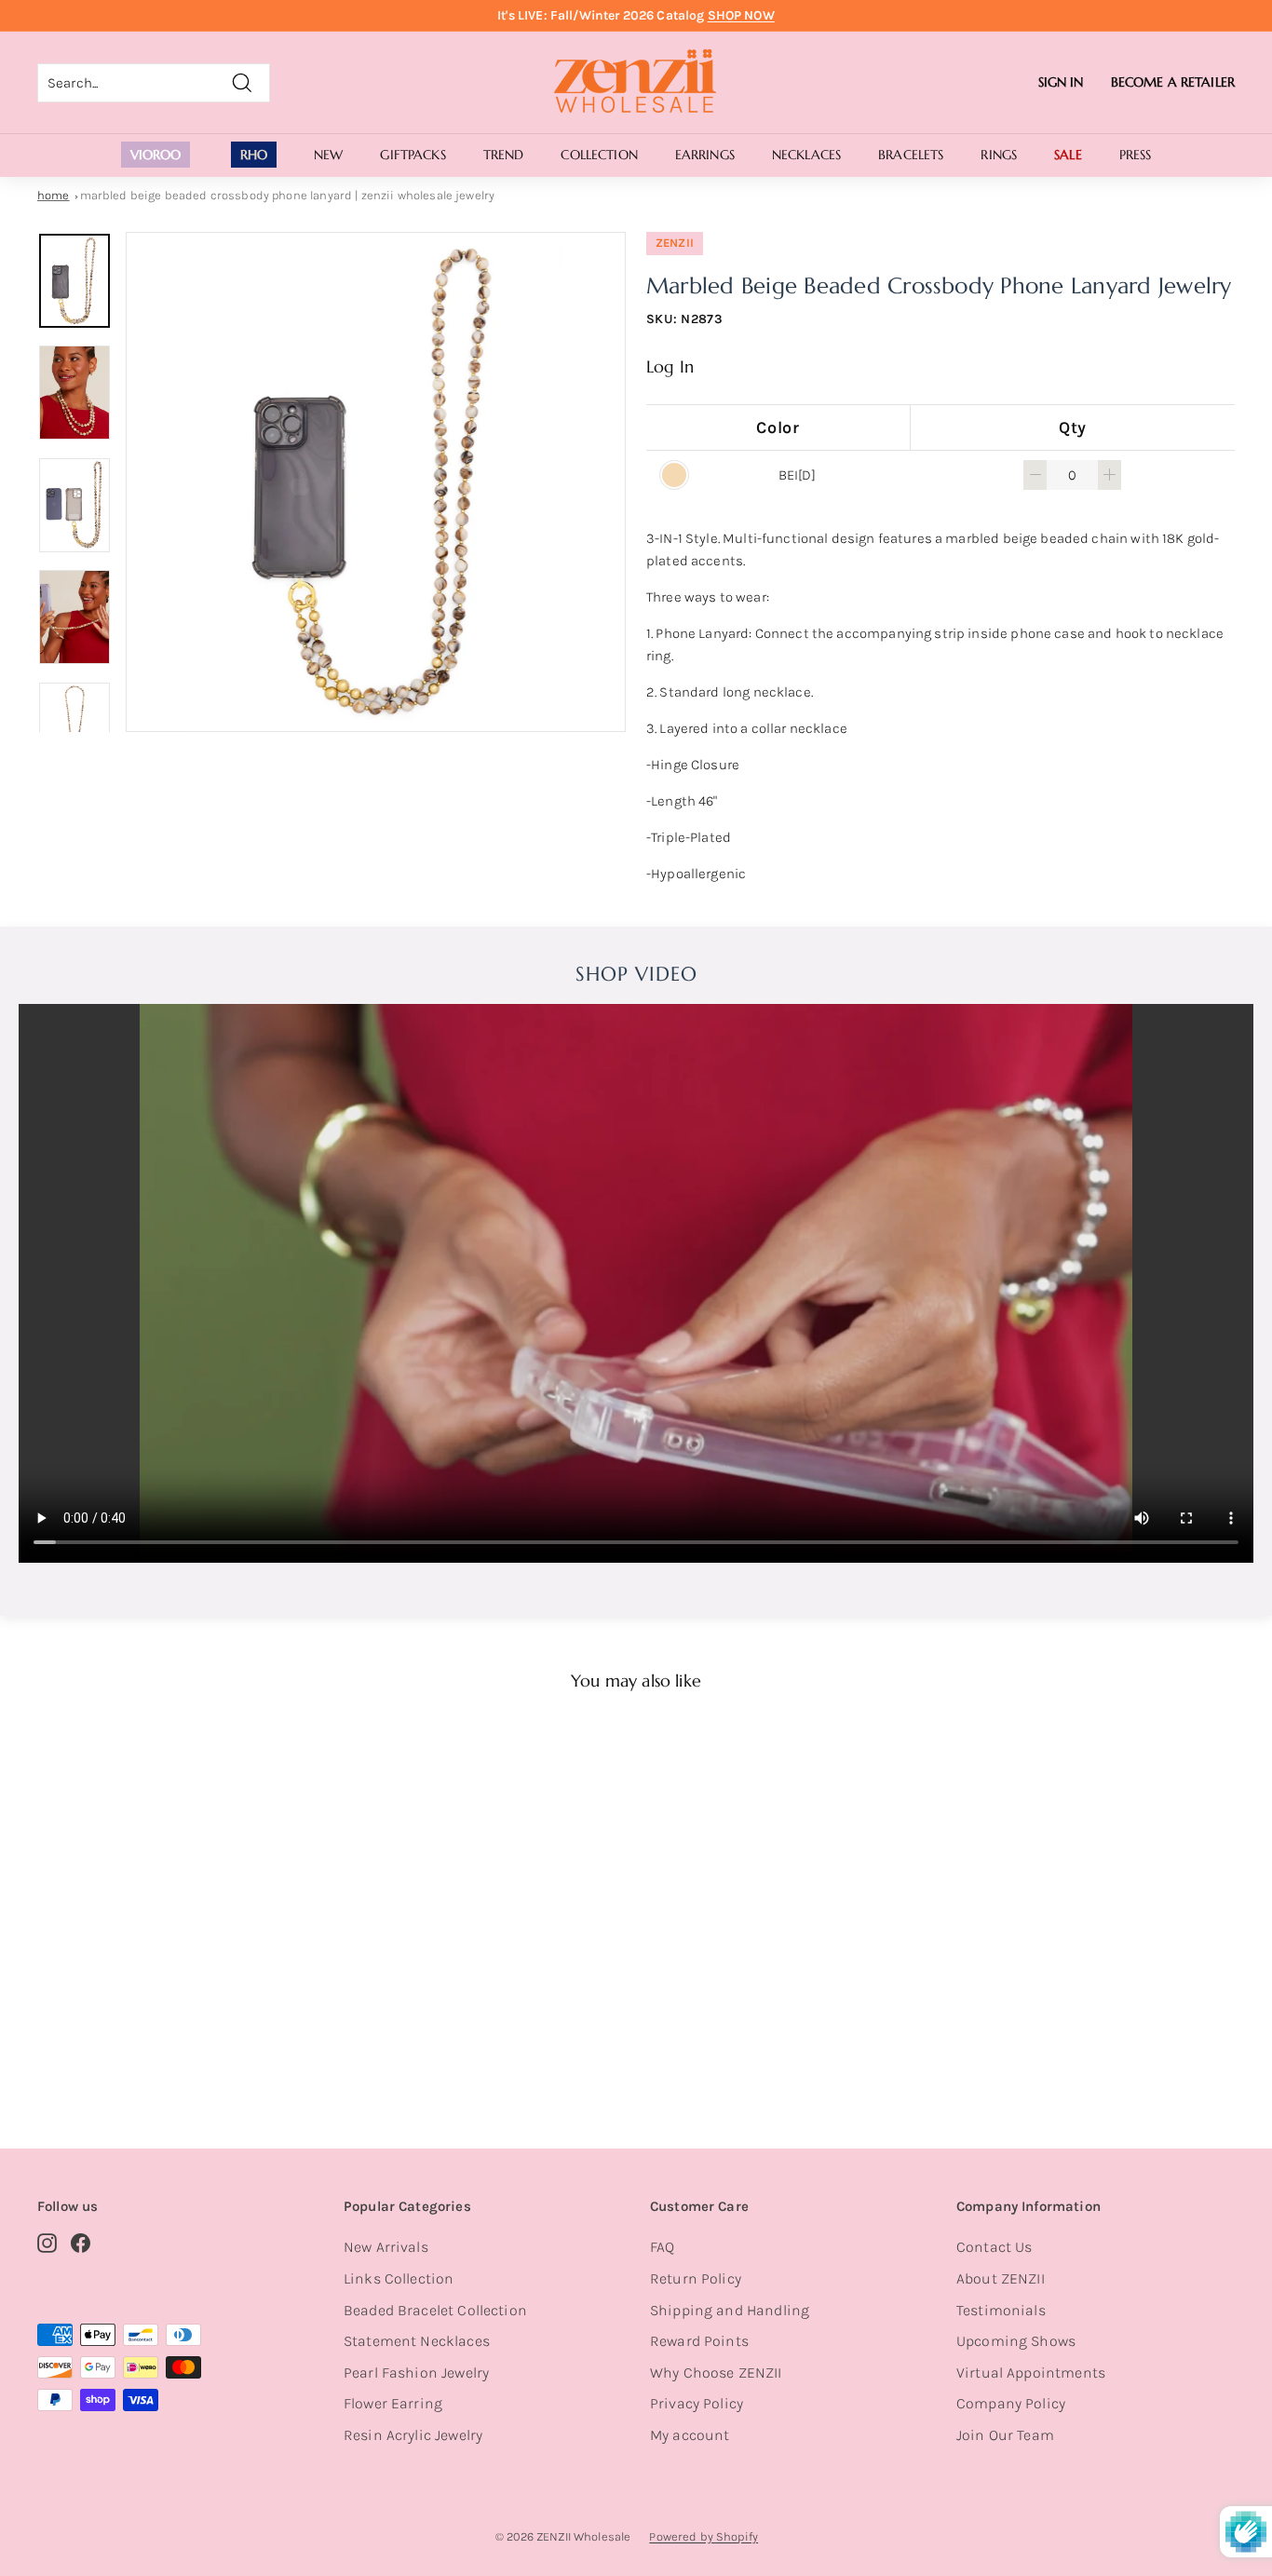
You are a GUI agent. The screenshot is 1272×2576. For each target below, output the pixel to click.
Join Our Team (1005, 2435)
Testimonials (1001, 2310)
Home (54, 195)
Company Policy (1011, 2403)
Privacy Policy (697, 2403)
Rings (999, 155)
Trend (504, 155)
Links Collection (399, 2278)
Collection (599, 155)
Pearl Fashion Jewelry (416, 2373)
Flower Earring (393, 2403)
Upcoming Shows (1016, 2341)
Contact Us (995, 2247)
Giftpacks (413, 155)
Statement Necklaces (417, 2341)
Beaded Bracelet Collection (435, 2310)
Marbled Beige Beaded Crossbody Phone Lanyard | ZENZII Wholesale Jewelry (288, 195)
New (328, 155)
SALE (1068, 155)
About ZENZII (1001, 2278)
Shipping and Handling (730, 2310)
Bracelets (911, 155)
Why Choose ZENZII (716, 2373)
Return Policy (696, 2278)
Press (1136, 155)
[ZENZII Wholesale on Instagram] (47, 2242)
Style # (132, 2039)
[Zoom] (376, 482)
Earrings (705, 155)
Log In (670, 366)
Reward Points (699, 2341)
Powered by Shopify (704, 2536)
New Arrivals (386, 2247)
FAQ (662, 2247)
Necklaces (806, 155)
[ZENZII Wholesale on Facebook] (81, 2242)
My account (690, 2435)
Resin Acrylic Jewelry (413, 2435)
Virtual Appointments (1031, 2373)
